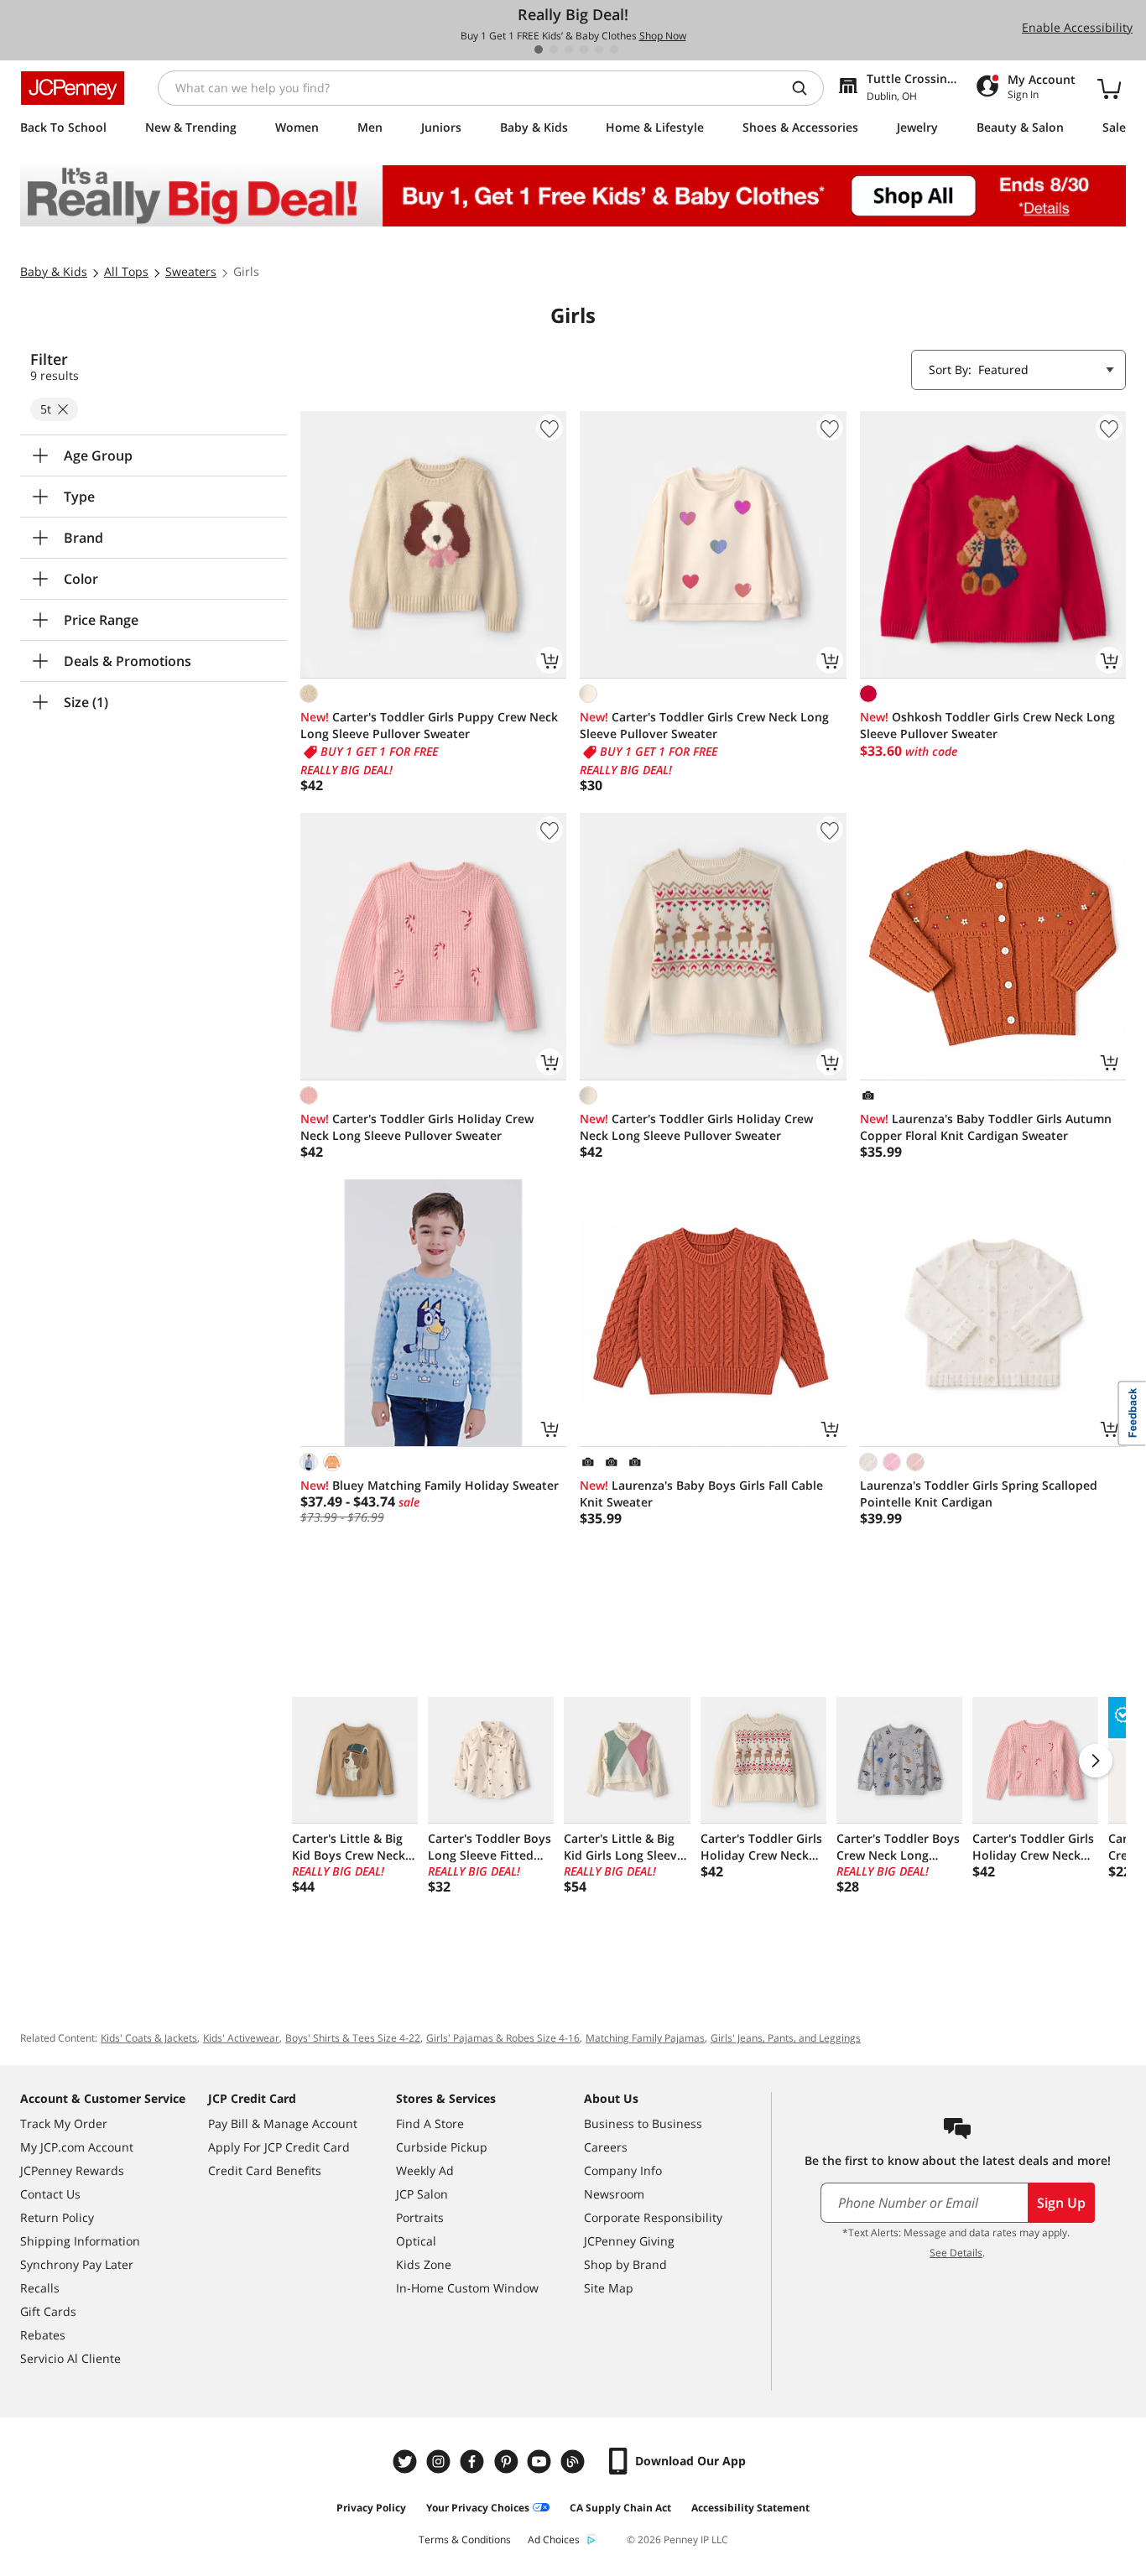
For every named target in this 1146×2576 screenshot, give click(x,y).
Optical (416, 2241)
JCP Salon (422, 2194)
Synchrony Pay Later (77, 2264)
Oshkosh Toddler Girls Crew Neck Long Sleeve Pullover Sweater (987, 725)
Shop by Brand (625, 2264)
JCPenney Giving (629, 2241)
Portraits (420, 2217)
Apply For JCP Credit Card (279, 2147)
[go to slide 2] (554, 49)
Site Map (609, 2288)
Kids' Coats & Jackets (149, 2038)
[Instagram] (440, 2462)
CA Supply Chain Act (620, 2508)
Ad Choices (554, 2540)
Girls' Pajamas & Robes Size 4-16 (503, 2038)
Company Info (623, 2170)
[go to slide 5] (599, 49)
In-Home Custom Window (467, 2288)
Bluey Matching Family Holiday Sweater (430, 1485)
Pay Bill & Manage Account (283, 2123)
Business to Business (643, 2123)
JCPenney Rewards (72, 2170)
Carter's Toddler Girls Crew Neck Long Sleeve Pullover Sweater (704, 725)
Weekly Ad (425, 2170)
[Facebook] (474, 2462)
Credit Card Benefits (265, 2170)
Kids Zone (424, 2264)
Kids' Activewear (241, 2038)
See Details (956, 2253)
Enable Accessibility (1077, 27)
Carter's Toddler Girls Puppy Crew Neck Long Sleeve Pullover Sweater (429, 725)
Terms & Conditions (465, 2540)
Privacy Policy (371, 2508)
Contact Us (50, 2194)
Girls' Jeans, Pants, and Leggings (786, 2038)
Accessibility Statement (750, 2508)
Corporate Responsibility (653, 2217)
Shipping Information (80, 2241)
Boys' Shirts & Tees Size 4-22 (353, 2038)
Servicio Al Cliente (70, 2358)
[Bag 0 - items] (1109, 88)
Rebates (43, 2335)
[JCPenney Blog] (575, 2462)
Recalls (40, 2288)
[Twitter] (407, 2462)
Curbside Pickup (442, 2147)
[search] (806, 88)
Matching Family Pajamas (645, 2038)
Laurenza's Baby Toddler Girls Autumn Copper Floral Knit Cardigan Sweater (986, 1127)
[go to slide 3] (569, 49)
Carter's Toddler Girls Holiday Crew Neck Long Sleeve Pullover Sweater (417, 1127)
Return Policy (57, 2217)
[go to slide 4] (584, 49)
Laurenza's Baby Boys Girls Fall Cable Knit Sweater (701, 1494)
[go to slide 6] (614, 49)
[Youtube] (541, 2462)
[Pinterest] (508, 2462)
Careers (606, 2147)
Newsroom (614, 2194)
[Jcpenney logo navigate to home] (73, 88)
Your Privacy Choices (478, 2508)
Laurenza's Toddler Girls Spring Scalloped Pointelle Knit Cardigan (979, 1494)
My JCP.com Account (77, 2147)
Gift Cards (48, 2311)
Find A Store (430, 2123)
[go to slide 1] (539, 49)
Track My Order (64, 2123)
